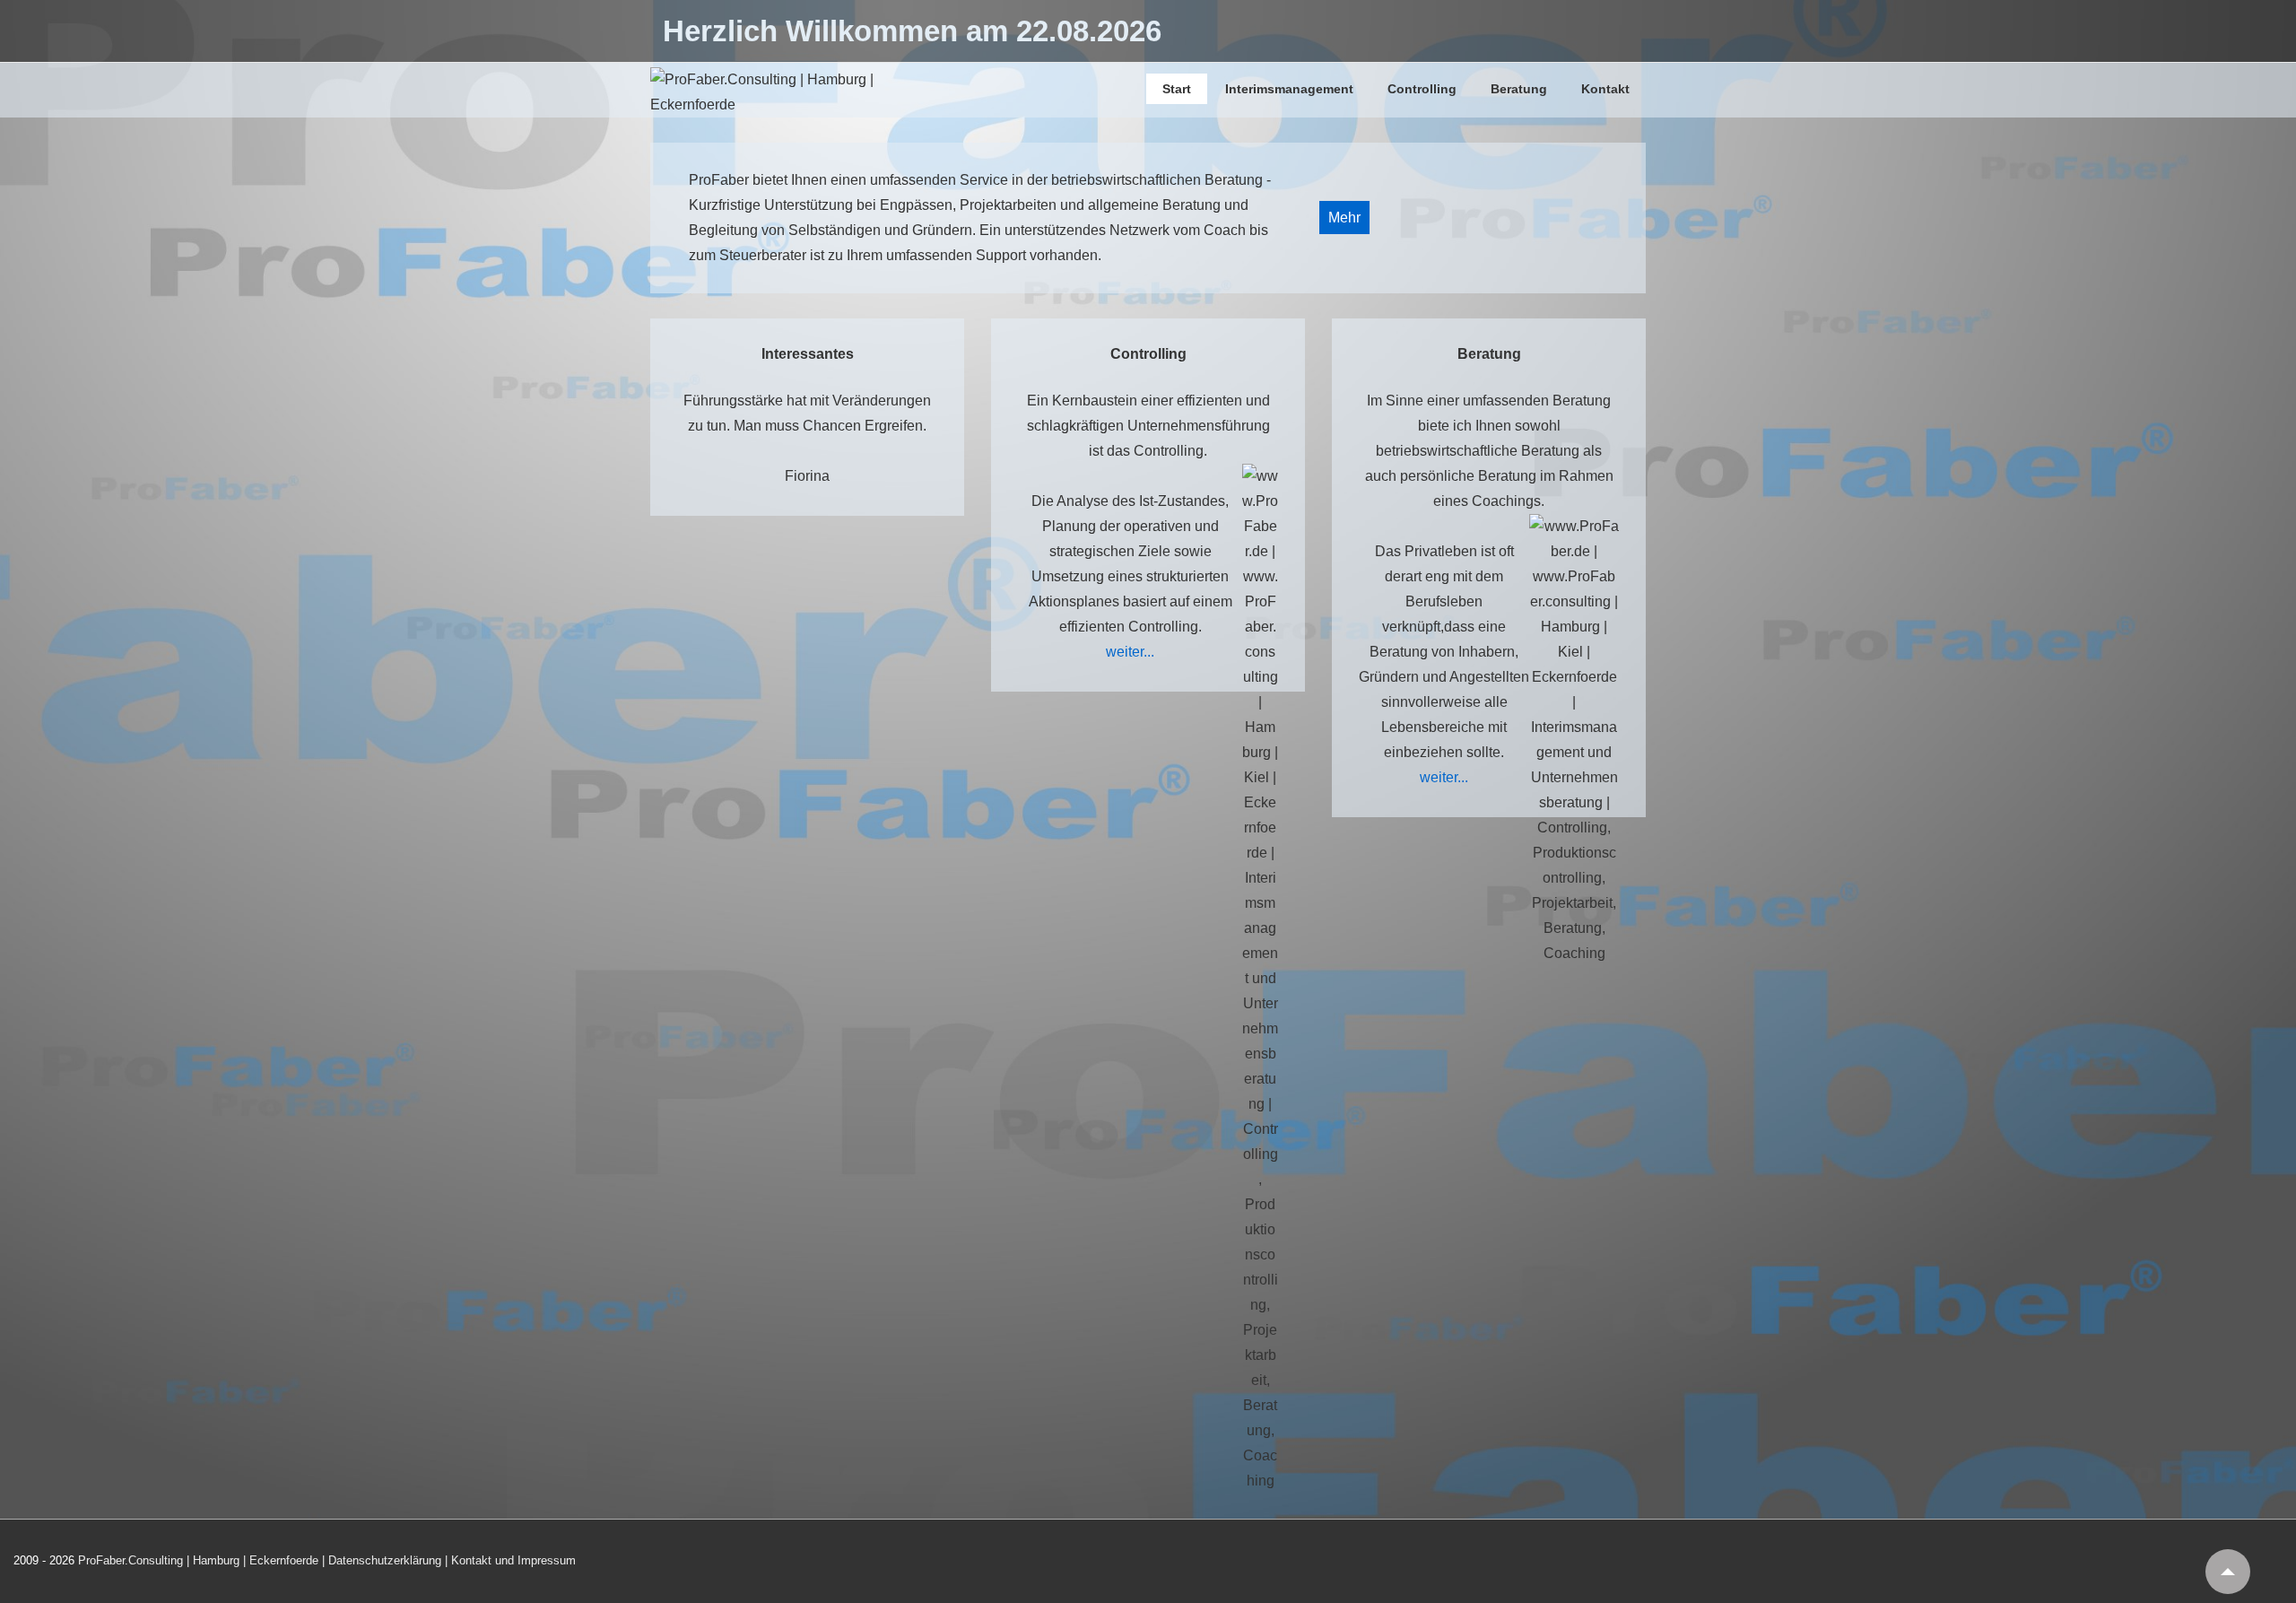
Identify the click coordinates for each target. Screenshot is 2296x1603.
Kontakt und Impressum (513, 1560)
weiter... (1130, 652)
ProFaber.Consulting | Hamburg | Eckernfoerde (200, 1560)
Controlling (1422, 89)
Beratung (1519, 89)
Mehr (1344, 218)
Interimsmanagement (1289, 89)
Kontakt (1605, 89)
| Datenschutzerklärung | (385, 1560)
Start (1177, 89)
